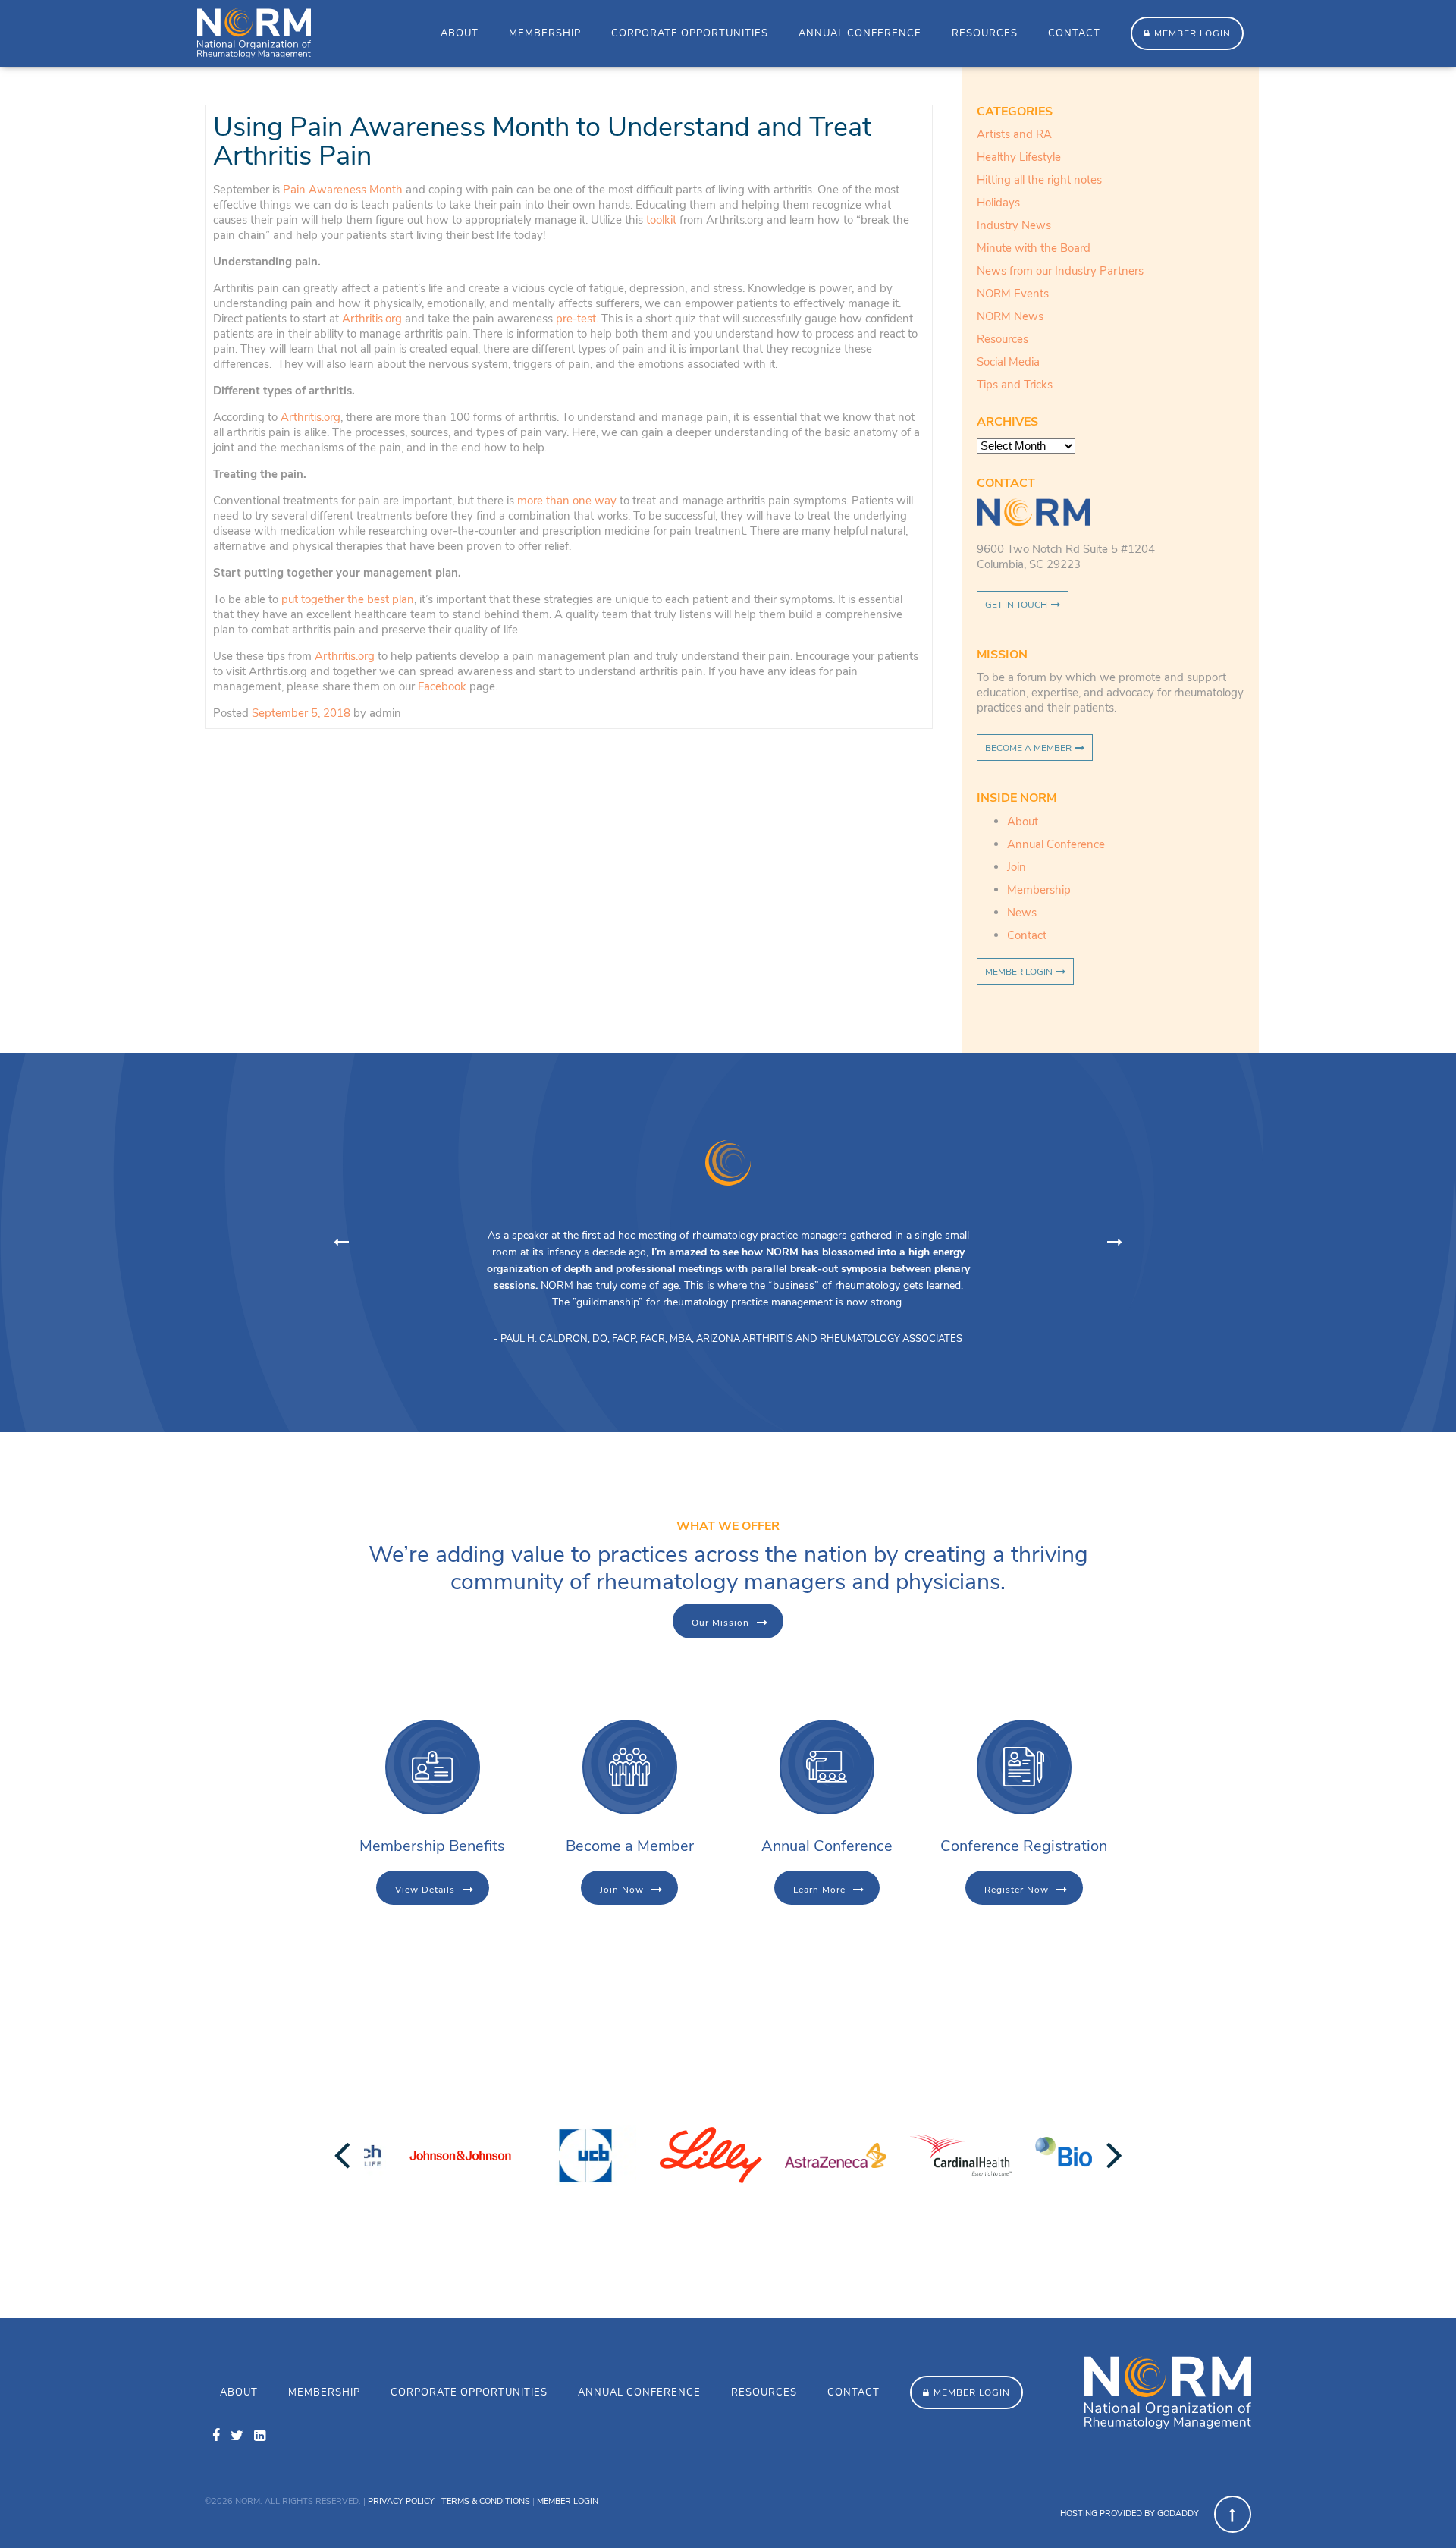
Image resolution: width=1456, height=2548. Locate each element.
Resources (985, 33)
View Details (425, 1890)
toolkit (661, 220)
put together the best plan (348, 599)
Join (1017, 867)
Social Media (1008, 362)
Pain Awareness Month (343, 190)
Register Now (1017, 1890)
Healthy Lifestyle (1019, 157)
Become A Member (1028, 748)
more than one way (567, 501)
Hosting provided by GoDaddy (1130, 2513)
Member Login (1192, 33)
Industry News (1014, 225)
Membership (545, 33)
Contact (1074, 33)
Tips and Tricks (1015, 385)
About (460, 33)
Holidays (998, 203)
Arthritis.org (372, 319)
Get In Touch (1016, 605)
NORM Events (1013, 294)
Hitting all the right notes (1039, 180)
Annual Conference (860, 33)
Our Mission (720, 1623)
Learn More (819, 1890)
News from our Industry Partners (1060, 271)
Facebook (442, 686)
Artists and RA (1014, 134)
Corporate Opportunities (690, 33)
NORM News (1010, 316)
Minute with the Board (1034, 248)
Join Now (622, 1890)
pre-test (576, 319)
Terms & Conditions (486, 2501)
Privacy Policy (401, 2501)
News (1022, 913)
